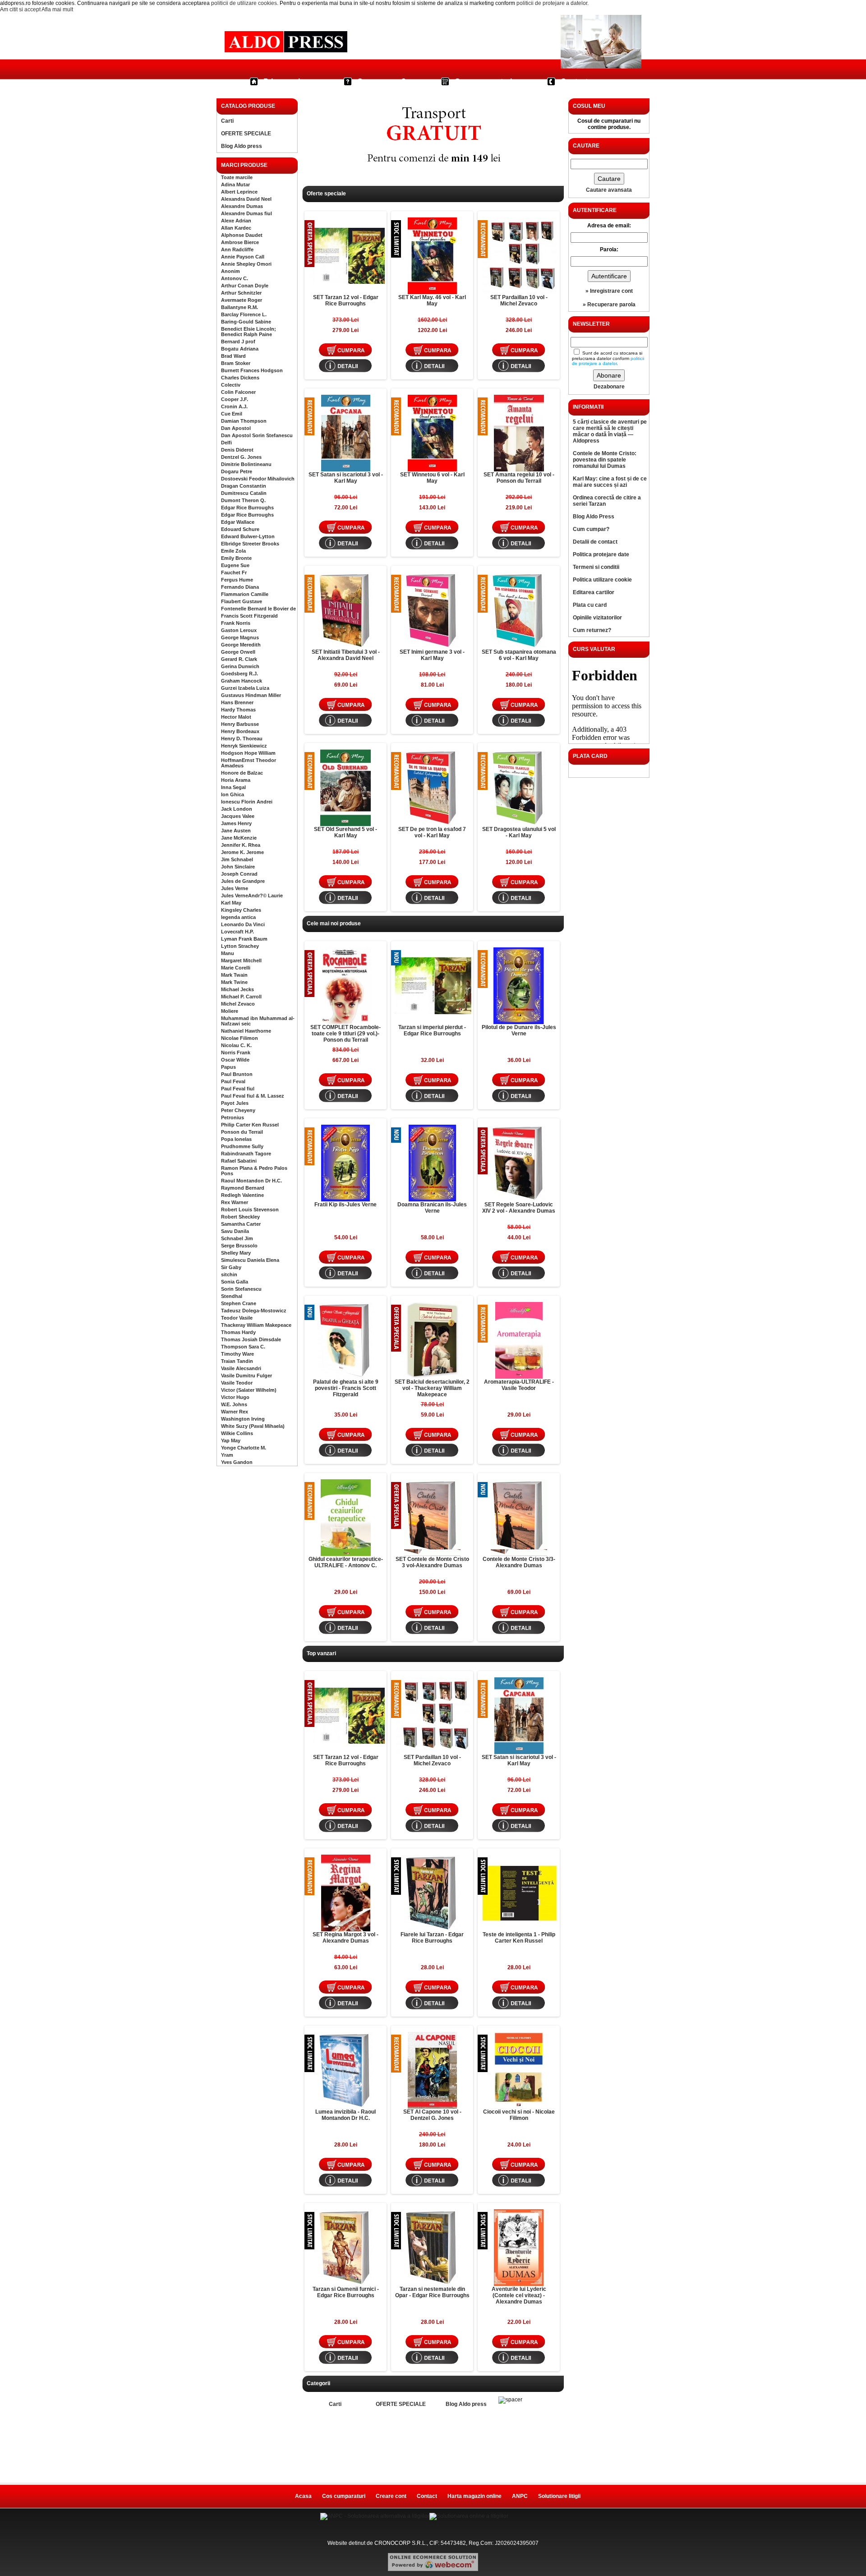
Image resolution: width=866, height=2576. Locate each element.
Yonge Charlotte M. (244, 1448)
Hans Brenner (237, 702)
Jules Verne (235, 888)
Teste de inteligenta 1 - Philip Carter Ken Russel (519, 1938)
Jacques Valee (238, 816)
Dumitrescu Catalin (244, 493)
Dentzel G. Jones (241, 457)
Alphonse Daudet (242, 235)
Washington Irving (243, 1419)
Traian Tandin (237, 1361)
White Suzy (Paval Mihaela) (253, 1426)
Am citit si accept (20, 9)
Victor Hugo (235, 1397)
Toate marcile (237, 177)
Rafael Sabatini (239, 1161)
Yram (227, 1455)
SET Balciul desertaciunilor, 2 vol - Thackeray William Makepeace (432, 1388)
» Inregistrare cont (609, 291)
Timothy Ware (237, 1354)
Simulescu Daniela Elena (250, 1260)
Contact (574, 81)
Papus (228, 1067)
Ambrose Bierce (240, 242)
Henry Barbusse (240, 724)
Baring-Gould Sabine (246, 322)
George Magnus (240, 637)
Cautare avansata (609, 190)
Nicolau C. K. (236, 1045)
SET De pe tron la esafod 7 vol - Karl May (432, 832)
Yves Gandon (237, 1462)
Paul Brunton (237, 1074)
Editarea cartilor (594, 592)
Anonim (230, 271)
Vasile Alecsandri (241, 1368)
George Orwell (238, 652)
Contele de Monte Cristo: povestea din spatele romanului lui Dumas (605, 460)
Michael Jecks (237, 989)
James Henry (236, 823)
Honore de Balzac (242, 773)
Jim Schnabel (237, 859)
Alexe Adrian (236, 221)
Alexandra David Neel (246, 199)
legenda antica (238, 917)
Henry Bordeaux (240, 731)
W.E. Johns (234, 1404)
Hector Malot (236, 717)
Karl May (231, 903)
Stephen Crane (239, 1303)
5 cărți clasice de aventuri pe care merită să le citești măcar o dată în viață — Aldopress (610, 431)
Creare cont (391, 2496)
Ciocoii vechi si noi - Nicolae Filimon (519, 2115)
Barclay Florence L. (244, 314)
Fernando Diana (240, 587)
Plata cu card (590, 605)
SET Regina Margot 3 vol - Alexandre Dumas (345, 1938)
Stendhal (232, 1296)
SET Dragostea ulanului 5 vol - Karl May (519, 832)
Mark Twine (234, 982)
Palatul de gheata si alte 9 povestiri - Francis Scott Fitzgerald (346, 1388)
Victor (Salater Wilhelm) (249, 1390)
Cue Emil (232, 414)
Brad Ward (233, 356)
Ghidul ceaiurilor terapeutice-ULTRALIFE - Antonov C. (346, 1562)
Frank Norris (236, 623)
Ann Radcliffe (237, 249)
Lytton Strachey (240, 946)
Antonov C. (235, 278)
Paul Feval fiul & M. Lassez (253, 1096)
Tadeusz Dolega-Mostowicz (254, 1311)
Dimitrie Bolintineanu (246, 464)
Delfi (226, 443)
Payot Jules (235, 1103)
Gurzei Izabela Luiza (245, 688)
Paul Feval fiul (238, 1089)
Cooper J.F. (235, 399)
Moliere (230, 1011)
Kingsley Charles (241, 910)
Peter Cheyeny (238, 1110)
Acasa (303, 2496)
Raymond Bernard (243, 1188)
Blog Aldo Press (594, 517)
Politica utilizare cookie (602, 580)
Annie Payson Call (243, 257)
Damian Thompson (244, 421)
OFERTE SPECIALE (246, 134)
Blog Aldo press (242, 146)
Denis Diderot (237, 450)
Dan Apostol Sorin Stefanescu (257, 435)
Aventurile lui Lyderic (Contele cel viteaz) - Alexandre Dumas (519, 2295)
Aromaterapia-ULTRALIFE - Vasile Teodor (519, 1385)
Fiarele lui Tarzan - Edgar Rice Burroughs (432, 1938)
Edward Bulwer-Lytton (248, 536)
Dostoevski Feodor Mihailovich (258, 479)
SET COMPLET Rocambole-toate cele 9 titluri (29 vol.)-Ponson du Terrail (345, 1034)
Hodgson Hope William (248, 753)
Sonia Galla (235, 1282)
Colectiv (231, 385)
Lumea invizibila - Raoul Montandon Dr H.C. (345, 2115)
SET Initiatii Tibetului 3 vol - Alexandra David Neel (346, 655)
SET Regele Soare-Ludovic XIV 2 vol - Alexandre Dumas (519, 1208)
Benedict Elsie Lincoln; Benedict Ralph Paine (249, 332)
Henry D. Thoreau (242, 739)
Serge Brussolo (239, 1246)
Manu (228, 953)
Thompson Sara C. (243, 1347)
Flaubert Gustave (242, 601)
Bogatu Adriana (240, 349)
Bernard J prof (238, 342)
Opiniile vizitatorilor (597, 618)
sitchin (229, 1274)
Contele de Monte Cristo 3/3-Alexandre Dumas (519, 1562)
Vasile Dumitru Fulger (246, 1376)
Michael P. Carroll (241, 997)
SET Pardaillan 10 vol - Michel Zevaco (519, 300)
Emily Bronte (236, 558)
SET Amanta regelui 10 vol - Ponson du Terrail (519, 478)
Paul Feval (233, 1081)
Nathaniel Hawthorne (246, 1031)
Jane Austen (236, 831)
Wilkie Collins (237, 1433)
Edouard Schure (240, 529)
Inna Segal (233, 787)
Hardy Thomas (238, 710)
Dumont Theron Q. (243, 500)
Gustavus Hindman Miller (251, 695)
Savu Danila (235, 1231)
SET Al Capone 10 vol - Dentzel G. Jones (432, 2115)
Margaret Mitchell (241, 960)
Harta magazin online (474, 2496)
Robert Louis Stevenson (250, 1210)
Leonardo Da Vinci (243, 924)
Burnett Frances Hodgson (252, 370)
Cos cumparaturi (483, 81)
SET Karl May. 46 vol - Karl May (432, 300)
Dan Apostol (236, 428)
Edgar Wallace (238, 522)
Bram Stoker (236, 363)
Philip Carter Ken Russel (250, 1125)
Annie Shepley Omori (246, 264)
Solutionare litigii (559, 2496)
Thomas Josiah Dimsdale (251, 1339)
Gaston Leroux (239, 630)
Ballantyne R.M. (240, 307)
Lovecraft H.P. (237, 932)
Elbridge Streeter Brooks (250, 544)
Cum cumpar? (382, 81)
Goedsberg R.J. (240, 674)
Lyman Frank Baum (244, 939)
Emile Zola (233, 551)
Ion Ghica (233, 794)
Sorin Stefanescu (241, 1289)
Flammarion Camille (245, 594)
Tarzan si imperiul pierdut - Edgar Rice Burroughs (432, 1030)
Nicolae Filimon (240, 1038)
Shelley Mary (236, 1253)
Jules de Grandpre (243, 881)
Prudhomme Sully (242, 1146)
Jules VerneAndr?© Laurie (252, 896)
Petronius (233, 1117)
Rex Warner (235, 1202)
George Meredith (241, 645)
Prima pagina (286, 81)
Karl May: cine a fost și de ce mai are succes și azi (610, 482)
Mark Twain (234, 975)
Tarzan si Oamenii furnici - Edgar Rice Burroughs (346, 2292)
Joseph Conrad (239, 874)
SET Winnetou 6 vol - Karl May (432, 478)
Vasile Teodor (237, 1383)
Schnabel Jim (237, 1238)
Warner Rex (235, 1412)
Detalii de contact (595, 542)
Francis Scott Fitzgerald (249, 616)
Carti (227, 121)
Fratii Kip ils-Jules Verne (345, 1205)
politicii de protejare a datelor (552, 3)
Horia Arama (236, 780)
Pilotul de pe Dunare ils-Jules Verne (519, 1030)
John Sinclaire (238, 867)
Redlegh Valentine (242, 1195)
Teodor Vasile (237, 1318)
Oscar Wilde (235, 1060)
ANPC (520, 2496)
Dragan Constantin (244, 486)
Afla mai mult (57, 9)
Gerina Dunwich (240, 666)
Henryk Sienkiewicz (244, 746)
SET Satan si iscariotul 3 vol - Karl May (346, 478)
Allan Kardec (236, 228)
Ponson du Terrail (242, 1132)
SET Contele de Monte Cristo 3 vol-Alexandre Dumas (432, 1562)
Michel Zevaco (238, 1004)
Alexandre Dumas (242, 206)
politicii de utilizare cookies (244, 3)
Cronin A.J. (234, 406)
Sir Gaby (231, 1267)
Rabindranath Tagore (246, 1154)
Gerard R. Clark (239, 659)
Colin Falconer (238, 392)
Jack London (237, 809)
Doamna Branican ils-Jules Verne (432, 1208)
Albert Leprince (239, 192)
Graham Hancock (242, 681)
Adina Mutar (235, 185)
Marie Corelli (236, 968)
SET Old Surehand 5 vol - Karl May (345, 832)
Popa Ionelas (236, 1139)
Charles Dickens (240, 378)
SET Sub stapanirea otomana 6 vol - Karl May (519, 655)
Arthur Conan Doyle (245, 286)
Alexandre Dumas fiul (246, 213)
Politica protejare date (601, 554)
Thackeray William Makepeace (256, 1325)
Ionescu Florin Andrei (247, 802)
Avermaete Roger (242, 300)
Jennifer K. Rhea (241, 845)
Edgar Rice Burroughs (247, 508)
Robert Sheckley (240, 1217)
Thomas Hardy (238, 1332)
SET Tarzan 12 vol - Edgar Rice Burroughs (346, 300)
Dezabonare (609, 387)
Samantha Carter (241, 1224)
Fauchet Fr (234, 572)
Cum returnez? (592, 630)
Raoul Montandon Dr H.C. (251, 1181)
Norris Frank (236, 1053)
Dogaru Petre (237, 471)
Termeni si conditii (596, 567)
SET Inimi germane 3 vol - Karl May (432, 655)
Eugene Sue (235, 565)
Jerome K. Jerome (242, 852)
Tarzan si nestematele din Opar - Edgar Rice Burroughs (432, 2292)
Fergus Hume (237, 580)
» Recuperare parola (609, 305)
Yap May (231, 1440)
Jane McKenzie (239, 838)
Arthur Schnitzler (241, 293)
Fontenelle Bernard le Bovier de (258, 609)
